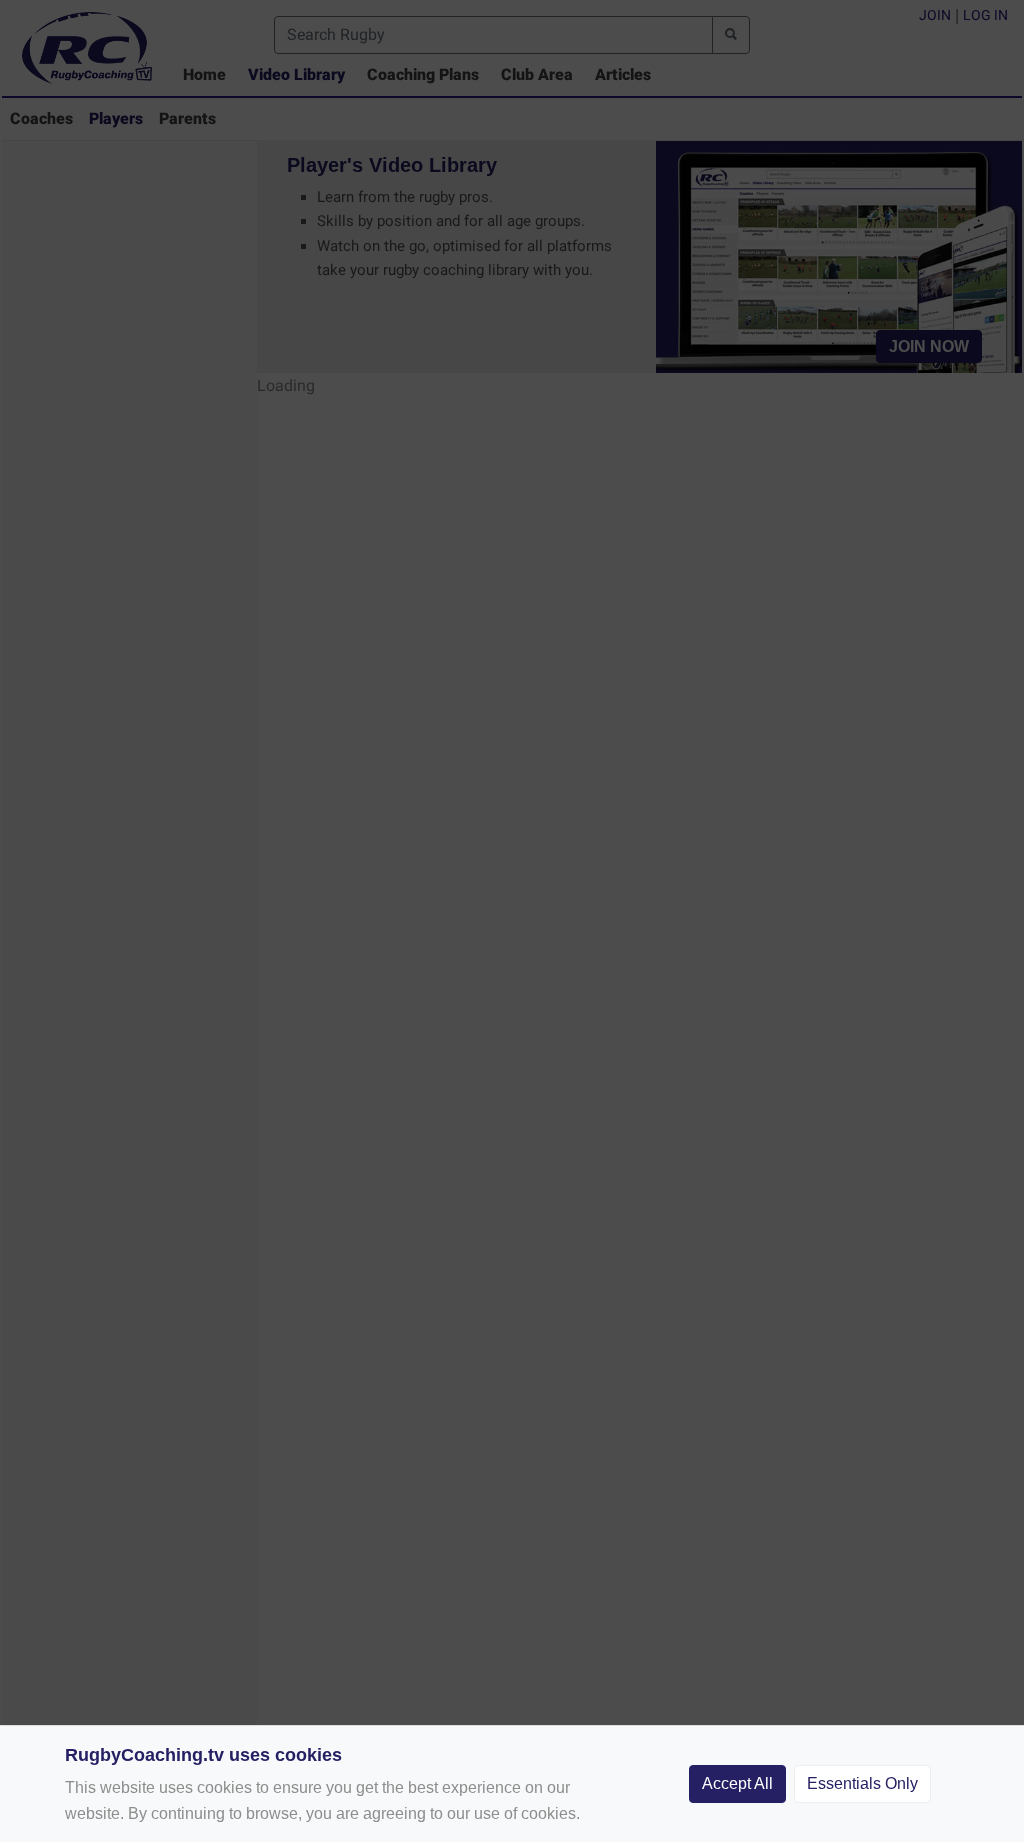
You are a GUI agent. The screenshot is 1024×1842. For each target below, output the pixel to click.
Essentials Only (862, 1783)
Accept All (737, 1783)
